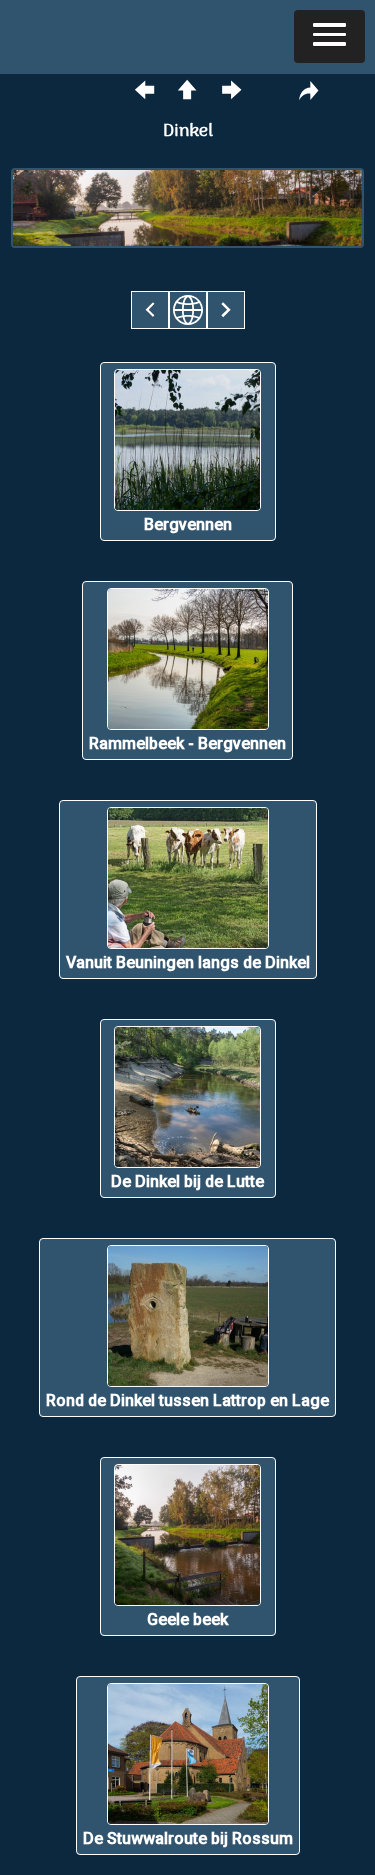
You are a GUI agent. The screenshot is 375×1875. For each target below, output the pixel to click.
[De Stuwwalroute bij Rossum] (188, 1865)
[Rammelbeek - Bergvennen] (187, 770)
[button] (329, 36)
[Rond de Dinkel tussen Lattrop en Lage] (187, 1427)
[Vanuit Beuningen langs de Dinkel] (188, 989)
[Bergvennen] (188, 551)
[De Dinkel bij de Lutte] (188, 1208)
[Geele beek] (188, 1646)
